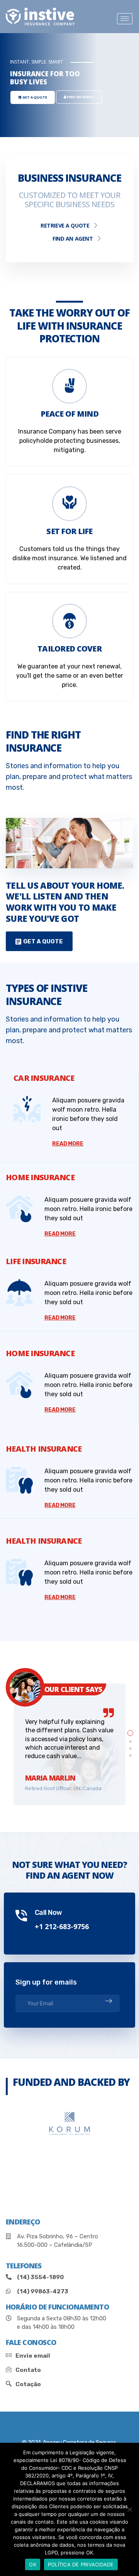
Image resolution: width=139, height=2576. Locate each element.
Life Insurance (36, 1261)
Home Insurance (40, 1177)
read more (68, 1144)
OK (33, 2564)
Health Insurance (44, 1449)
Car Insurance (44, 1078)
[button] (39, 941)
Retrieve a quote (65, 225)
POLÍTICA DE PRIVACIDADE (81, 2564)
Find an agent (73, 239)
